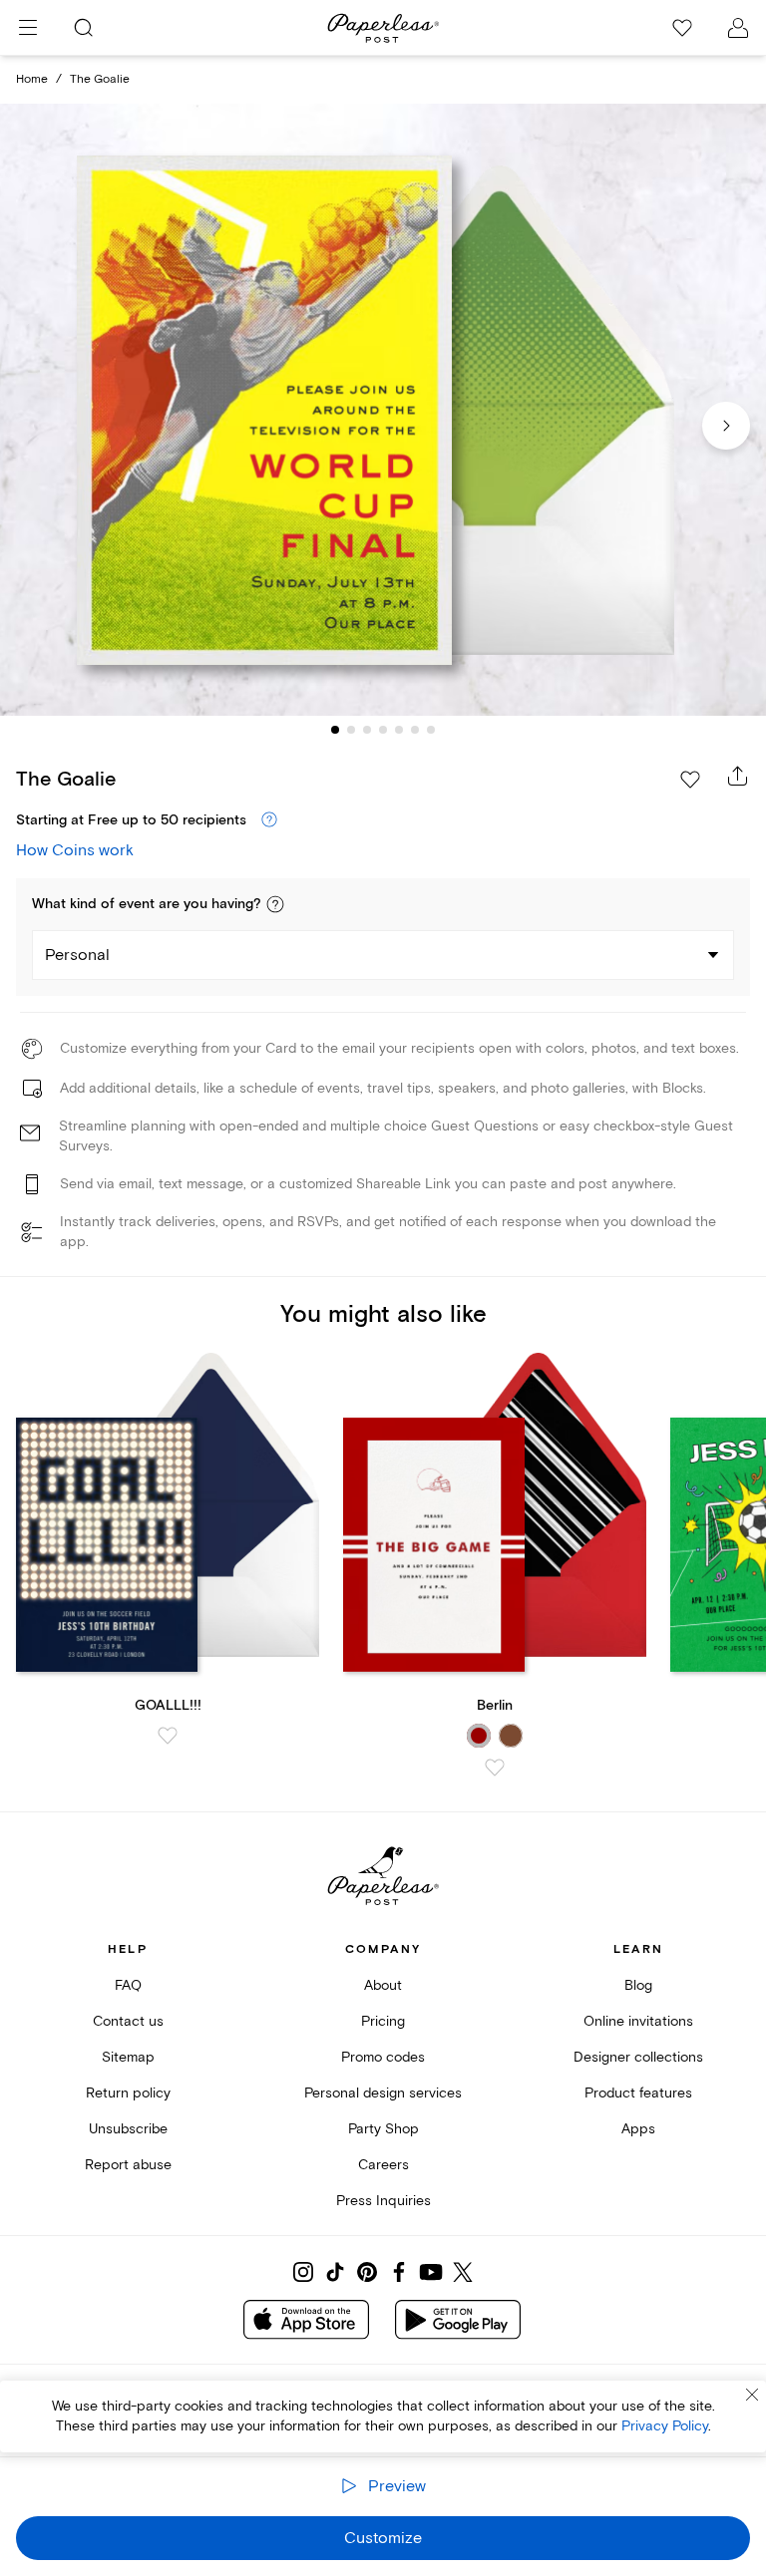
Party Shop (383, 2129)
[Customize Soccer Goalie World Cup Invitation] (383, 410)
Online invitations (638, 2021)
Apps (638, 2129)
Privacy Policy (665, 2426)
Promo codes (383, 2057)
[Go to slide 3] (367, 730)
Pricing (383, 2021)
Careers (383, 2165)
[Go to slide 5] (399, 730)
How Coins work (75, 850)
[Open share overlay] (738, 776)
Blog (638, 1985)
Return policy (128, 2093)
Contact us (128, 2021)
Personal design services (383, 2093)
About (383, 1985)
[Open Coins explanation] (269, 820)
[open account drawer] (738, 28)
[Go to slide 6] (415, 730)
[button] (275, 904)
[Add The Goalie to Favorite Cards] (690, 780)
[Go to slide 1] (335, 730)
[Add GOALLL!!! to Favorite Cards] (168, 1736)
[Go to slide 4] (383, 730)
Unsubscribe (128, 2129)
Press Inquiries (383, 2201)
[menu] (28, 28)
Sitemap (128, 2057)
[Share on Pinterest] (367, 2272)
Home (32, 79)
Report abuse (128, 2165)
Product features (638, 2093)
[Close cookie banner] (752, 2395)
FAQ (128, 1985)
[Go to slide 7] (431, 730)
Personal (77, 955)
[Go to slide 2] (351, 730)
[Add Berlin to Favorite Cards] (495, 1768)
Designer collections (638, 2057)
